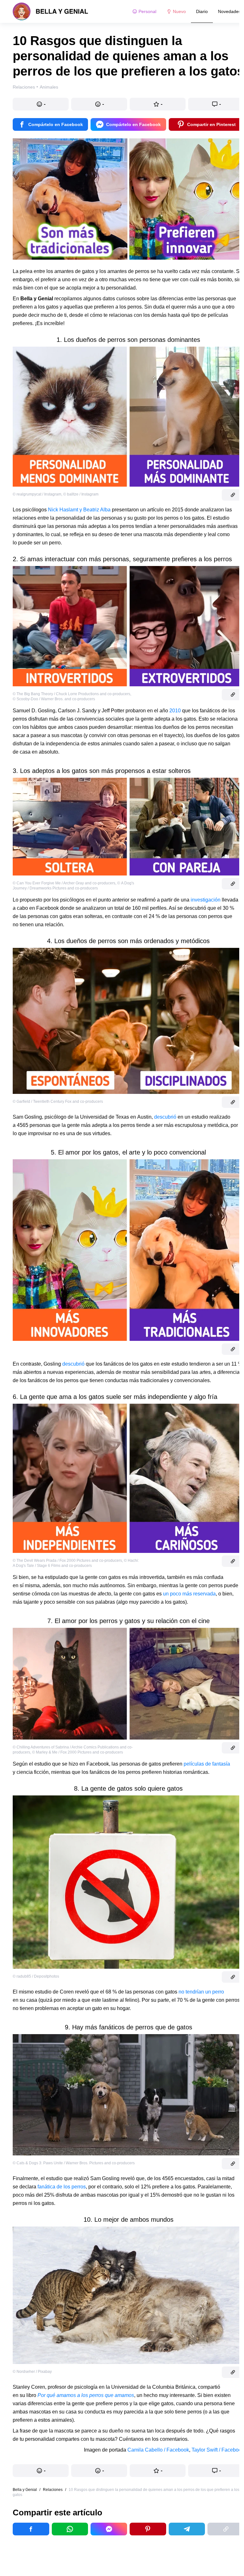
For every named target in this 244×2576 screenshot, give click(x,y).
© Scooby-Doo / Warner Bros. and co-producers (54, 699)
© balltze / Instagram (81, 494)
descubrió (165, 1117)
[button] (41, 104)
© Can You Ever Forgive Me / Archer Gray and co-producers (64, 883)
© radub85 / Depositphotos (36, 1976)
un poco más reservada (189, 1594)
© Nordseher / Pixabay (32, 2372)
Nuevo (179, 11)
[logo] (51, 11)
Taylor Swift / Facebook (218, 2450)
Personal (147, 11)
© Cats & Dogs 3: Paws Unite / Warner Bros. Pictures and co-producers (74, 2163)
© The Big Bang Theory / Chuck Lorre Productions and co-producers (71, 694)
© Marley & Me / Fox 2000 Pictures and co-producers (78, 1752)
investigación (206, 900)
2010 (175, 711)
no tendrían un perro (201, 1992)
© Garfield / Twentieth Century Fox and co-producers (58, 1102)
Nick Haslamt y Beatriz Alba (79, 510)
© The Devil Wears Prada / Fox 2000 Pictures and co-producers (67, 1561)
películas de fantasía (207, 1764)
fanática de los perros (62, 2187)
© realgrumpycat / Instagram (37, 494)
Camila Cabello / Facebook (158, 2450)
